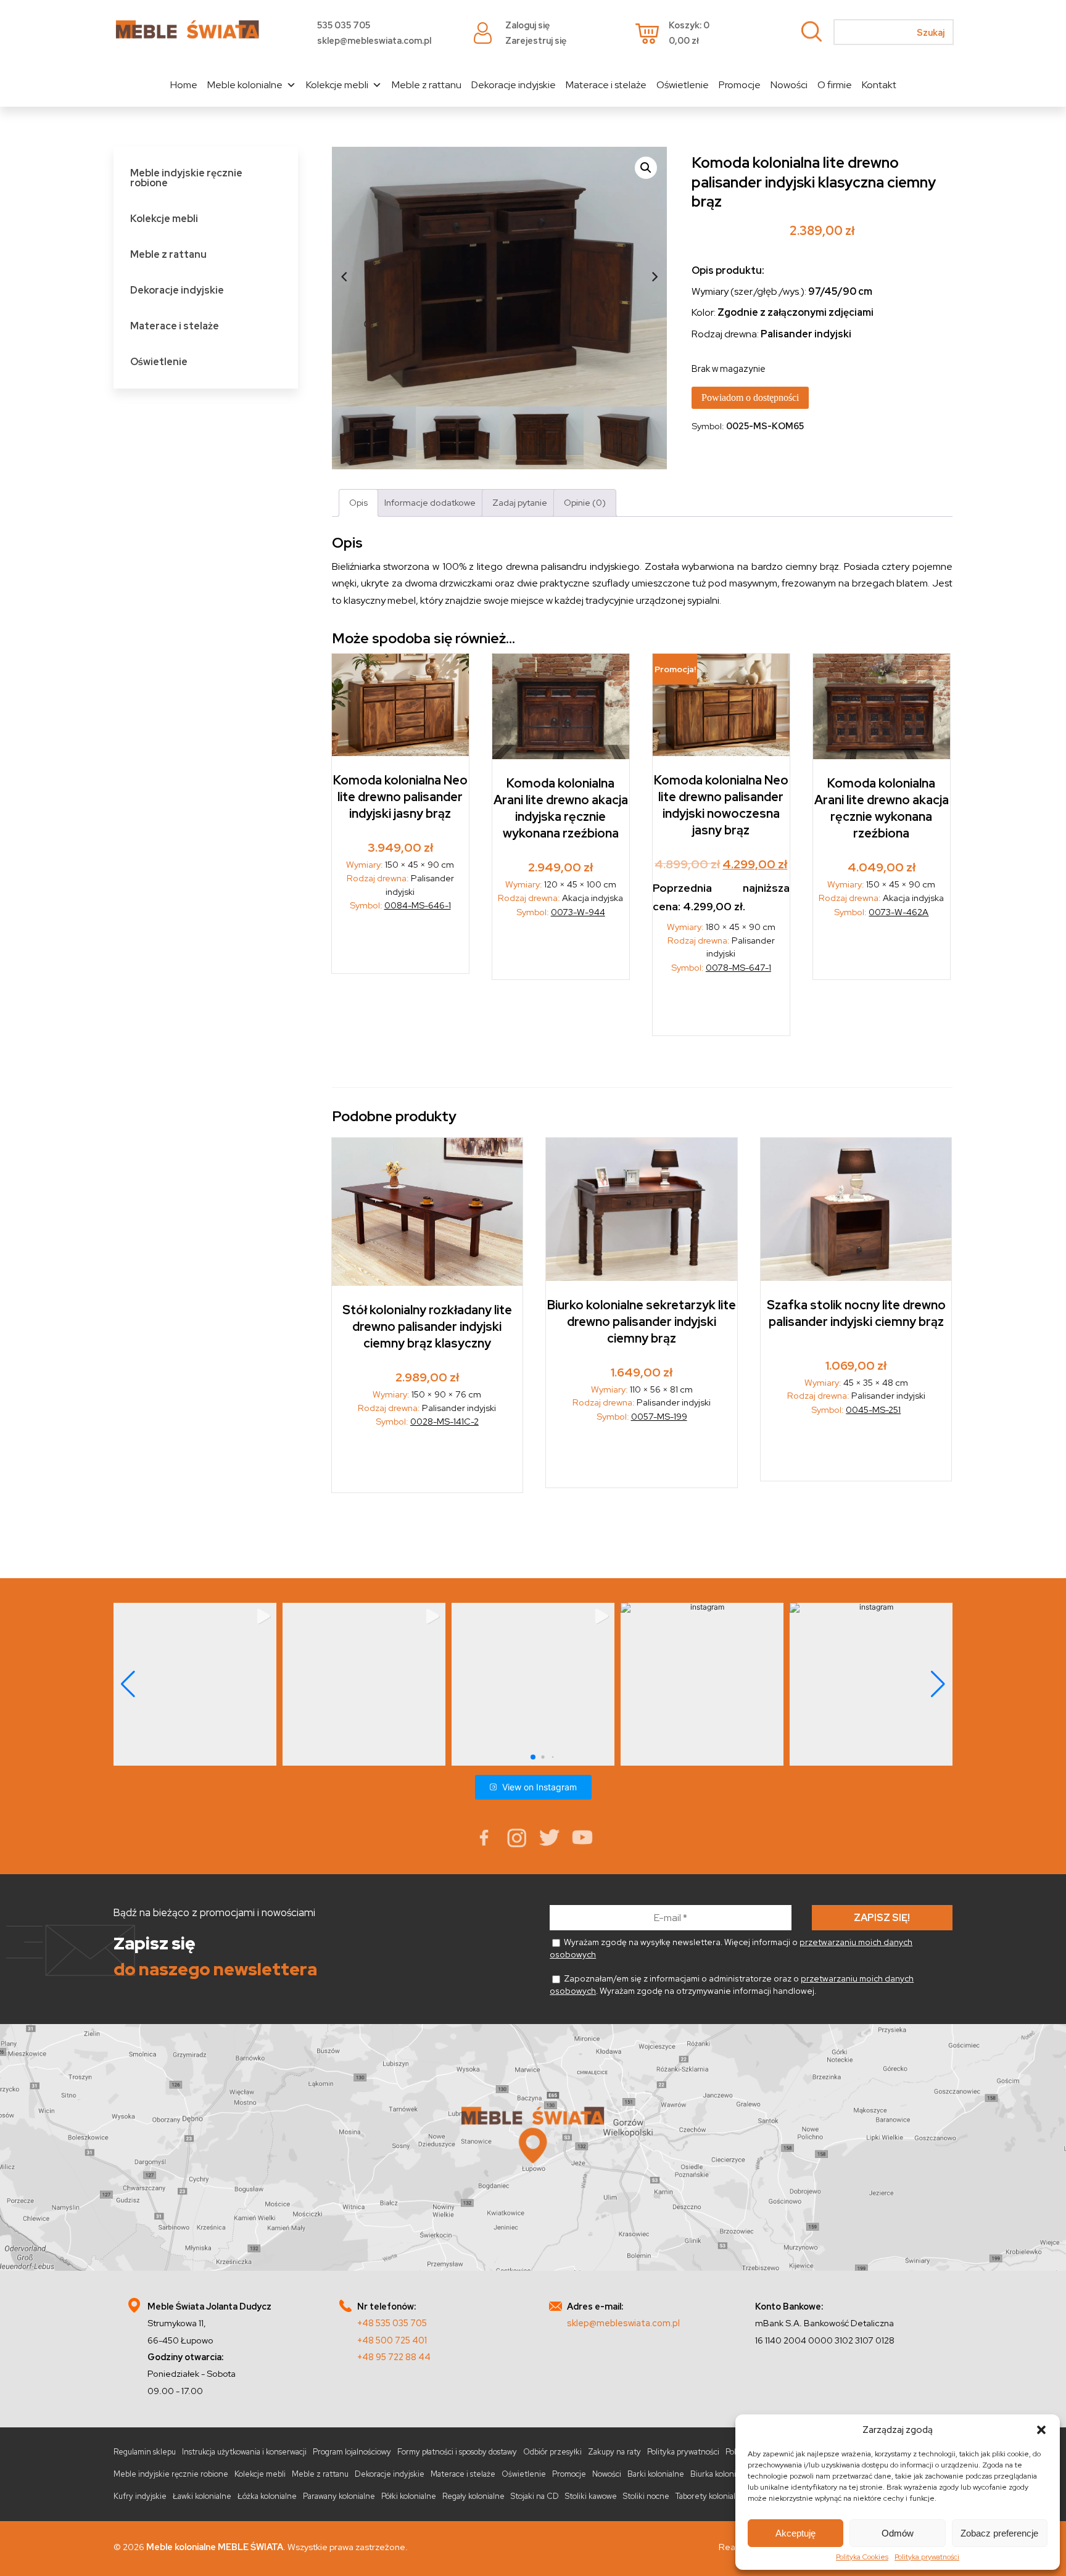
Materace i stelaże (606, 85)
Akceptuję (795, 2533)
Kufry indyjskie (140, 2496)
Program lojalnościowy (352, 2452)
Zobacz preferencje (999, 2533)
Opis (358, 502)
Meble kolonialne (245, 85)
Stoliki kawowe (591, 2496)
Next (655, 277)
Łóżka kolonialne (267, 2496)
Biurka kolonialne (721, 2474)
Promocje (740, 85)
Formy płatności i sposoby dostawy (457, 2452)
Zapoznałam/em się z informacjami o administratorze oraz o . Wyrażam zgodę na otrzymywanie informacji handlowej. (732, 1985)
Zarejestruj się (536, 40)
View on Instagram (539, 1787)
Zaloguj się (527, 25)
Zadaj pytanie (520, 502)
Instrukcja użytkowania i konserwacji (244, 2452)
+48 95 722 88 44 (394, 2357)
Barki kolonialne (656, 2474)
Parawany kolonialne (339, 2496)
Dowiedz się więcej (561, 953)
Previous (344, 277)
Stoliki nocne (646, 2496)
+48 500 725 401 (392, 2340)
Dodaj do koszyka (400, 946)
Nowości (789, 85)
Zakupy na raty (614, 2452)
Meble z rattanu (427, 85)
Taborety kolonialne (710, 2496)
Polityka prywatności (927, 2557)
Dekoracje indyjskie (514, 85)
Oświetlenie (683, 85)
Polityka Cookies (862, 2557)
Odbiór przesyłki (552, 2452)
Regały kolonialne (473, 2496)
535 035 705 (344, 25)
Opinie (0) (585, 502)
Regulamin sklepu (145, 2452)
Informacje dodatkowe (430, 502)
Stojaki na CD (535, 2496)
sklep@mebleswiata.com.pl (374, 40)
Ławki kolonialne (202, 2496)
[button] (1041, 2430)
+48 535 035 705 (392, 2323)
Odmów (898, 2533)
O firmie (835, 85)
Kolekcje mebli (337, 85)
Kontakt (879, 85)
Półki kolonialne (409, 2496)
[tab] (358, 503)
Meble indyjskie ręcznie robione (186, 178)
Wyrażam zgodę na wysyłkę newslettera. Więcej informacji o (731, 1948)
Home (184, 85)
